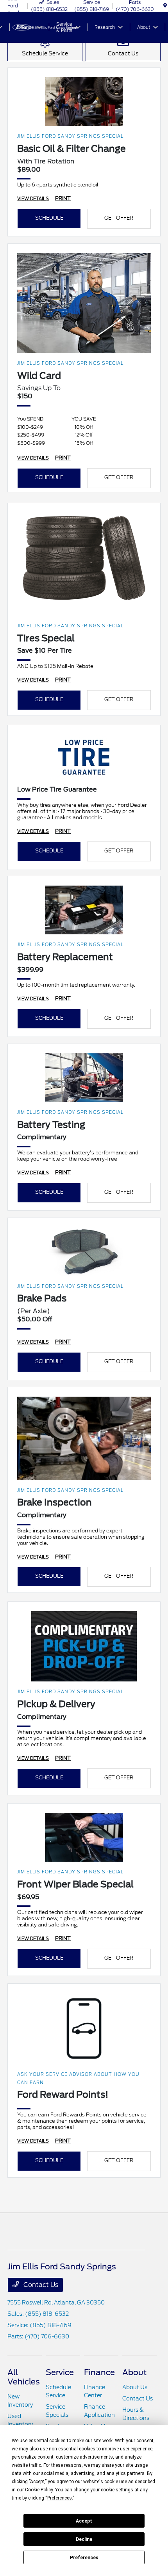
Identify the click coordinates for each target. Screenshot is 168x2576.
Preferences (84, 2558)
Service (60, 2372)
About (134, 2372)
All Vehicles (24, 2377)
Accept (84, 2521)
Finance (99, 2372)
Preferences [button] (60, 2498)
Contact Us (40, 2285)
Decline (84, 2539)
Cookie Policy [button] (39, 2490)
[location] (165, 6)
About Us (135, 2387)
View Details (33, 199)
